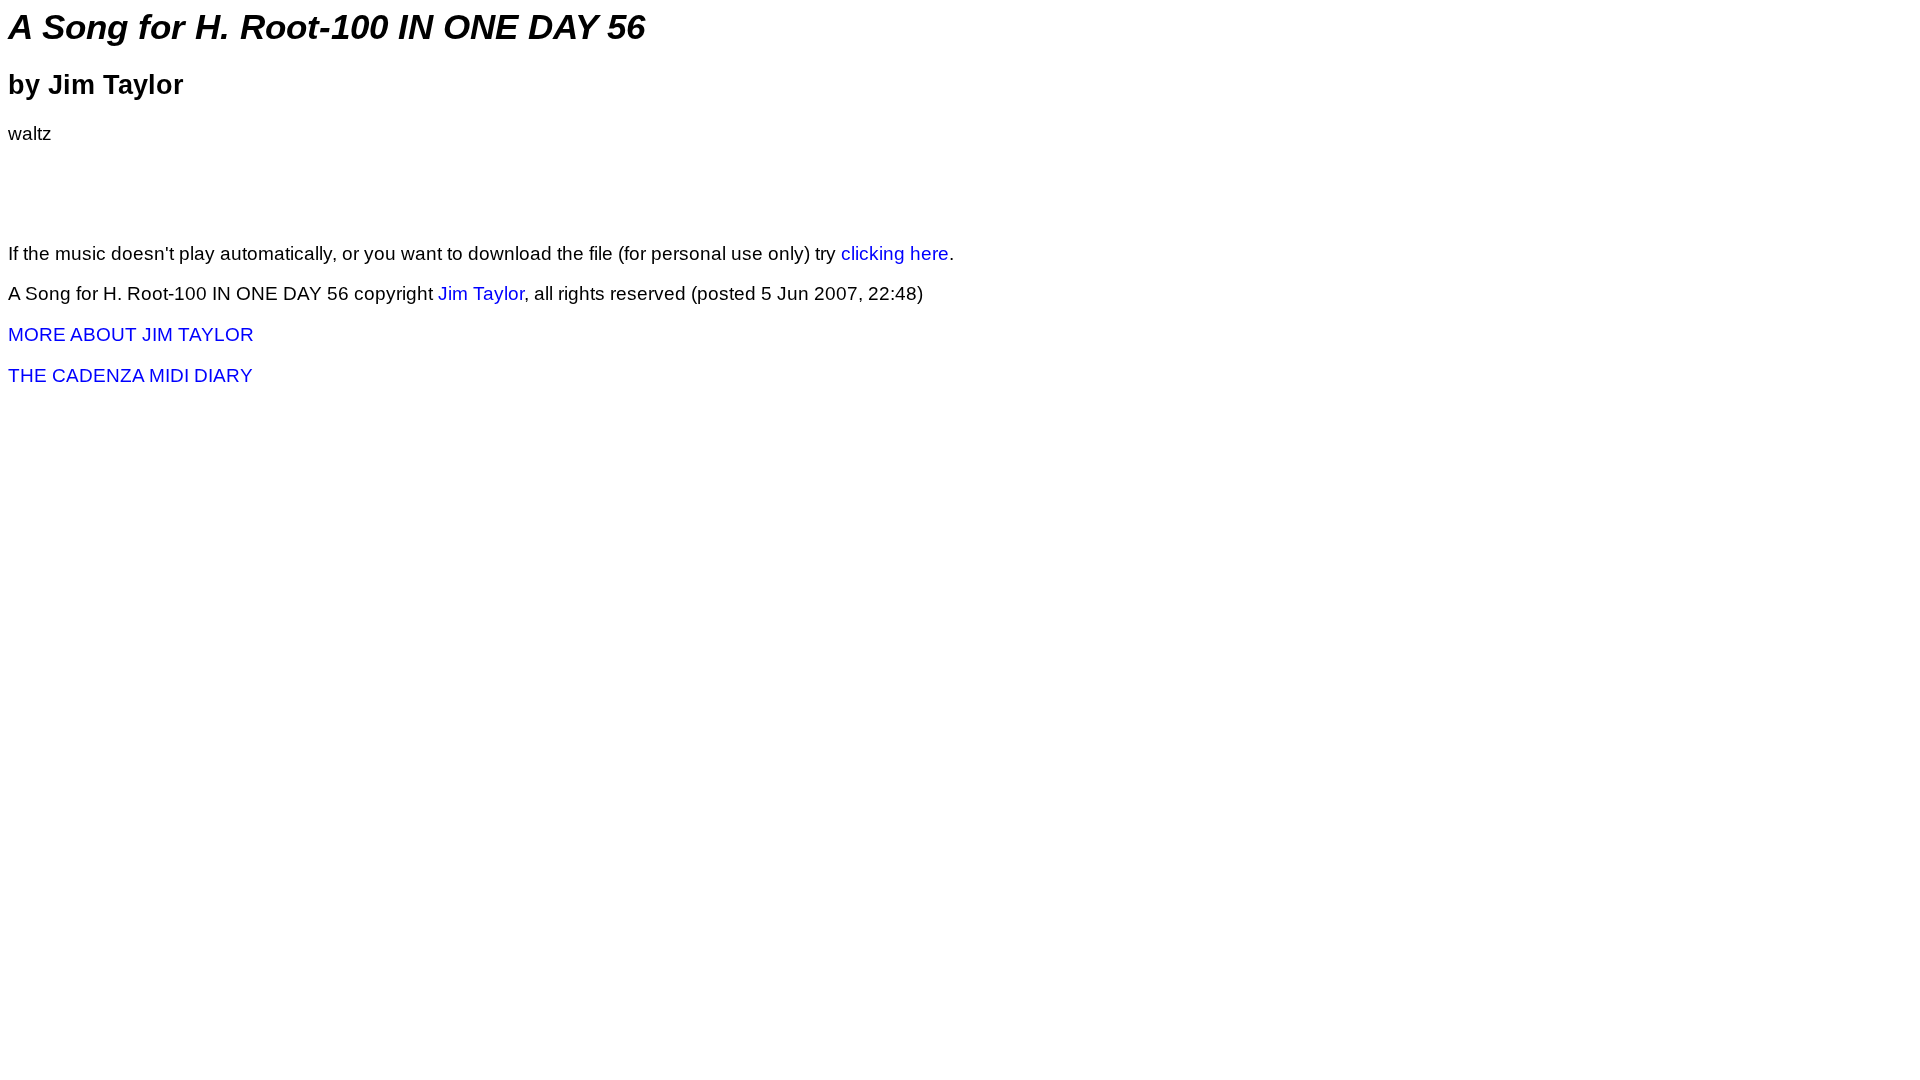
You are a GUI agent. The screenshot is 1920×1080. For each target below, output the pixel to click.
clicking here (895, 253)
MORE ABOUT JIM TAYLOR (131, 334)
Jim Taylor (481, 293)
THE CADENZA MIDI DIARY (130, 375)
